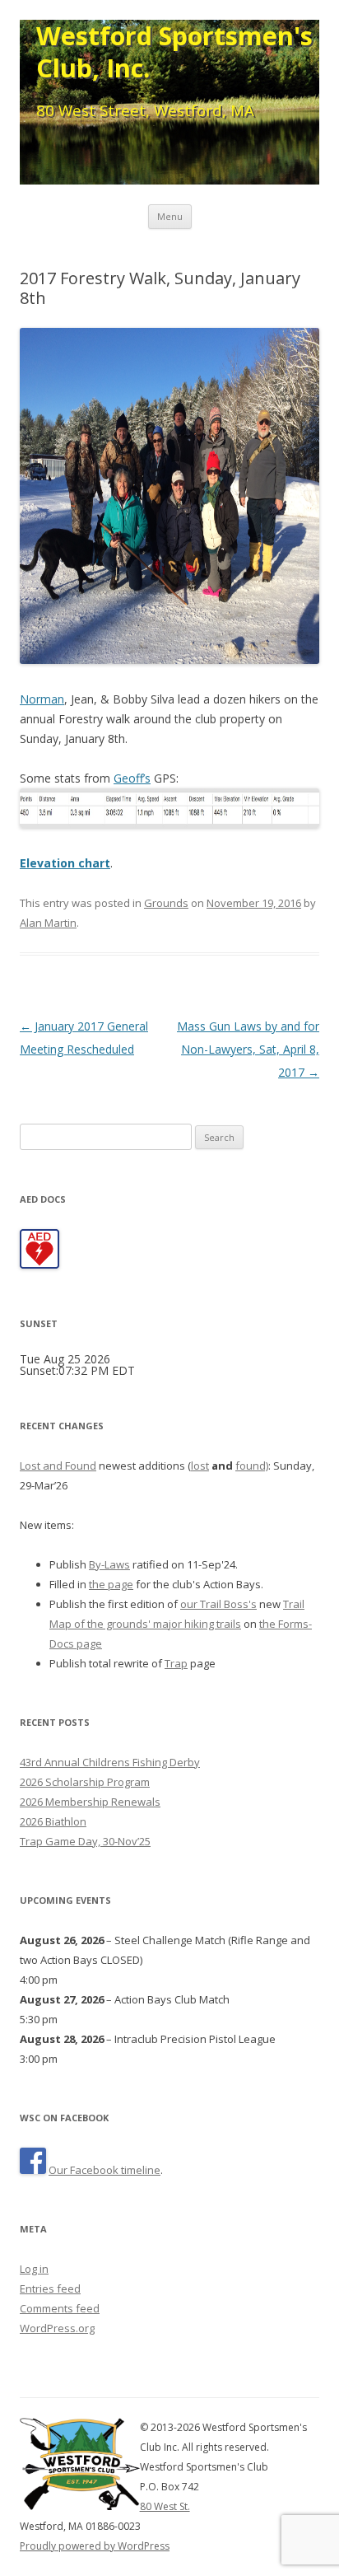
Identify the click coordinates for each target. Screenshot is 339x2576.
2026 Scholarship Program (85, 1782)
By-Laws (109, 1564)
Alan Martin (48, 923)
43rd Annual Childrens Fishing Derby (110, 1762)
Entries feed (50, 2288)
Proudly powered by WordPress (95, 2546)
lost (200, 1466)
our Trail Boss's (218, 1604)
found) (252, 1466)
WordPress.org (57, 2328)
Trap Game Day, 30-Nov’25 (85, 1841)
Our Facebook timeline (104, 2170)
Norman (42, 699)
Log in (34, 2269)
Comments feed (60, 2308)
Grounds (166, 903)
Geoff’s (132, 778)
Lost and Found (58, 1466)
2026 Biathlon (53, 1821)
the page (111, 1584)
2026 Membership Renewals (90, 1802)
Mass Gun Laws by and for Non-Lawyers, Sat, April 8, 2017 (248, 1049)
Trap (176, 1663)
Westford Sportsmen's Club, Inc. (174, 52)
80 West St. (165, 2506)
